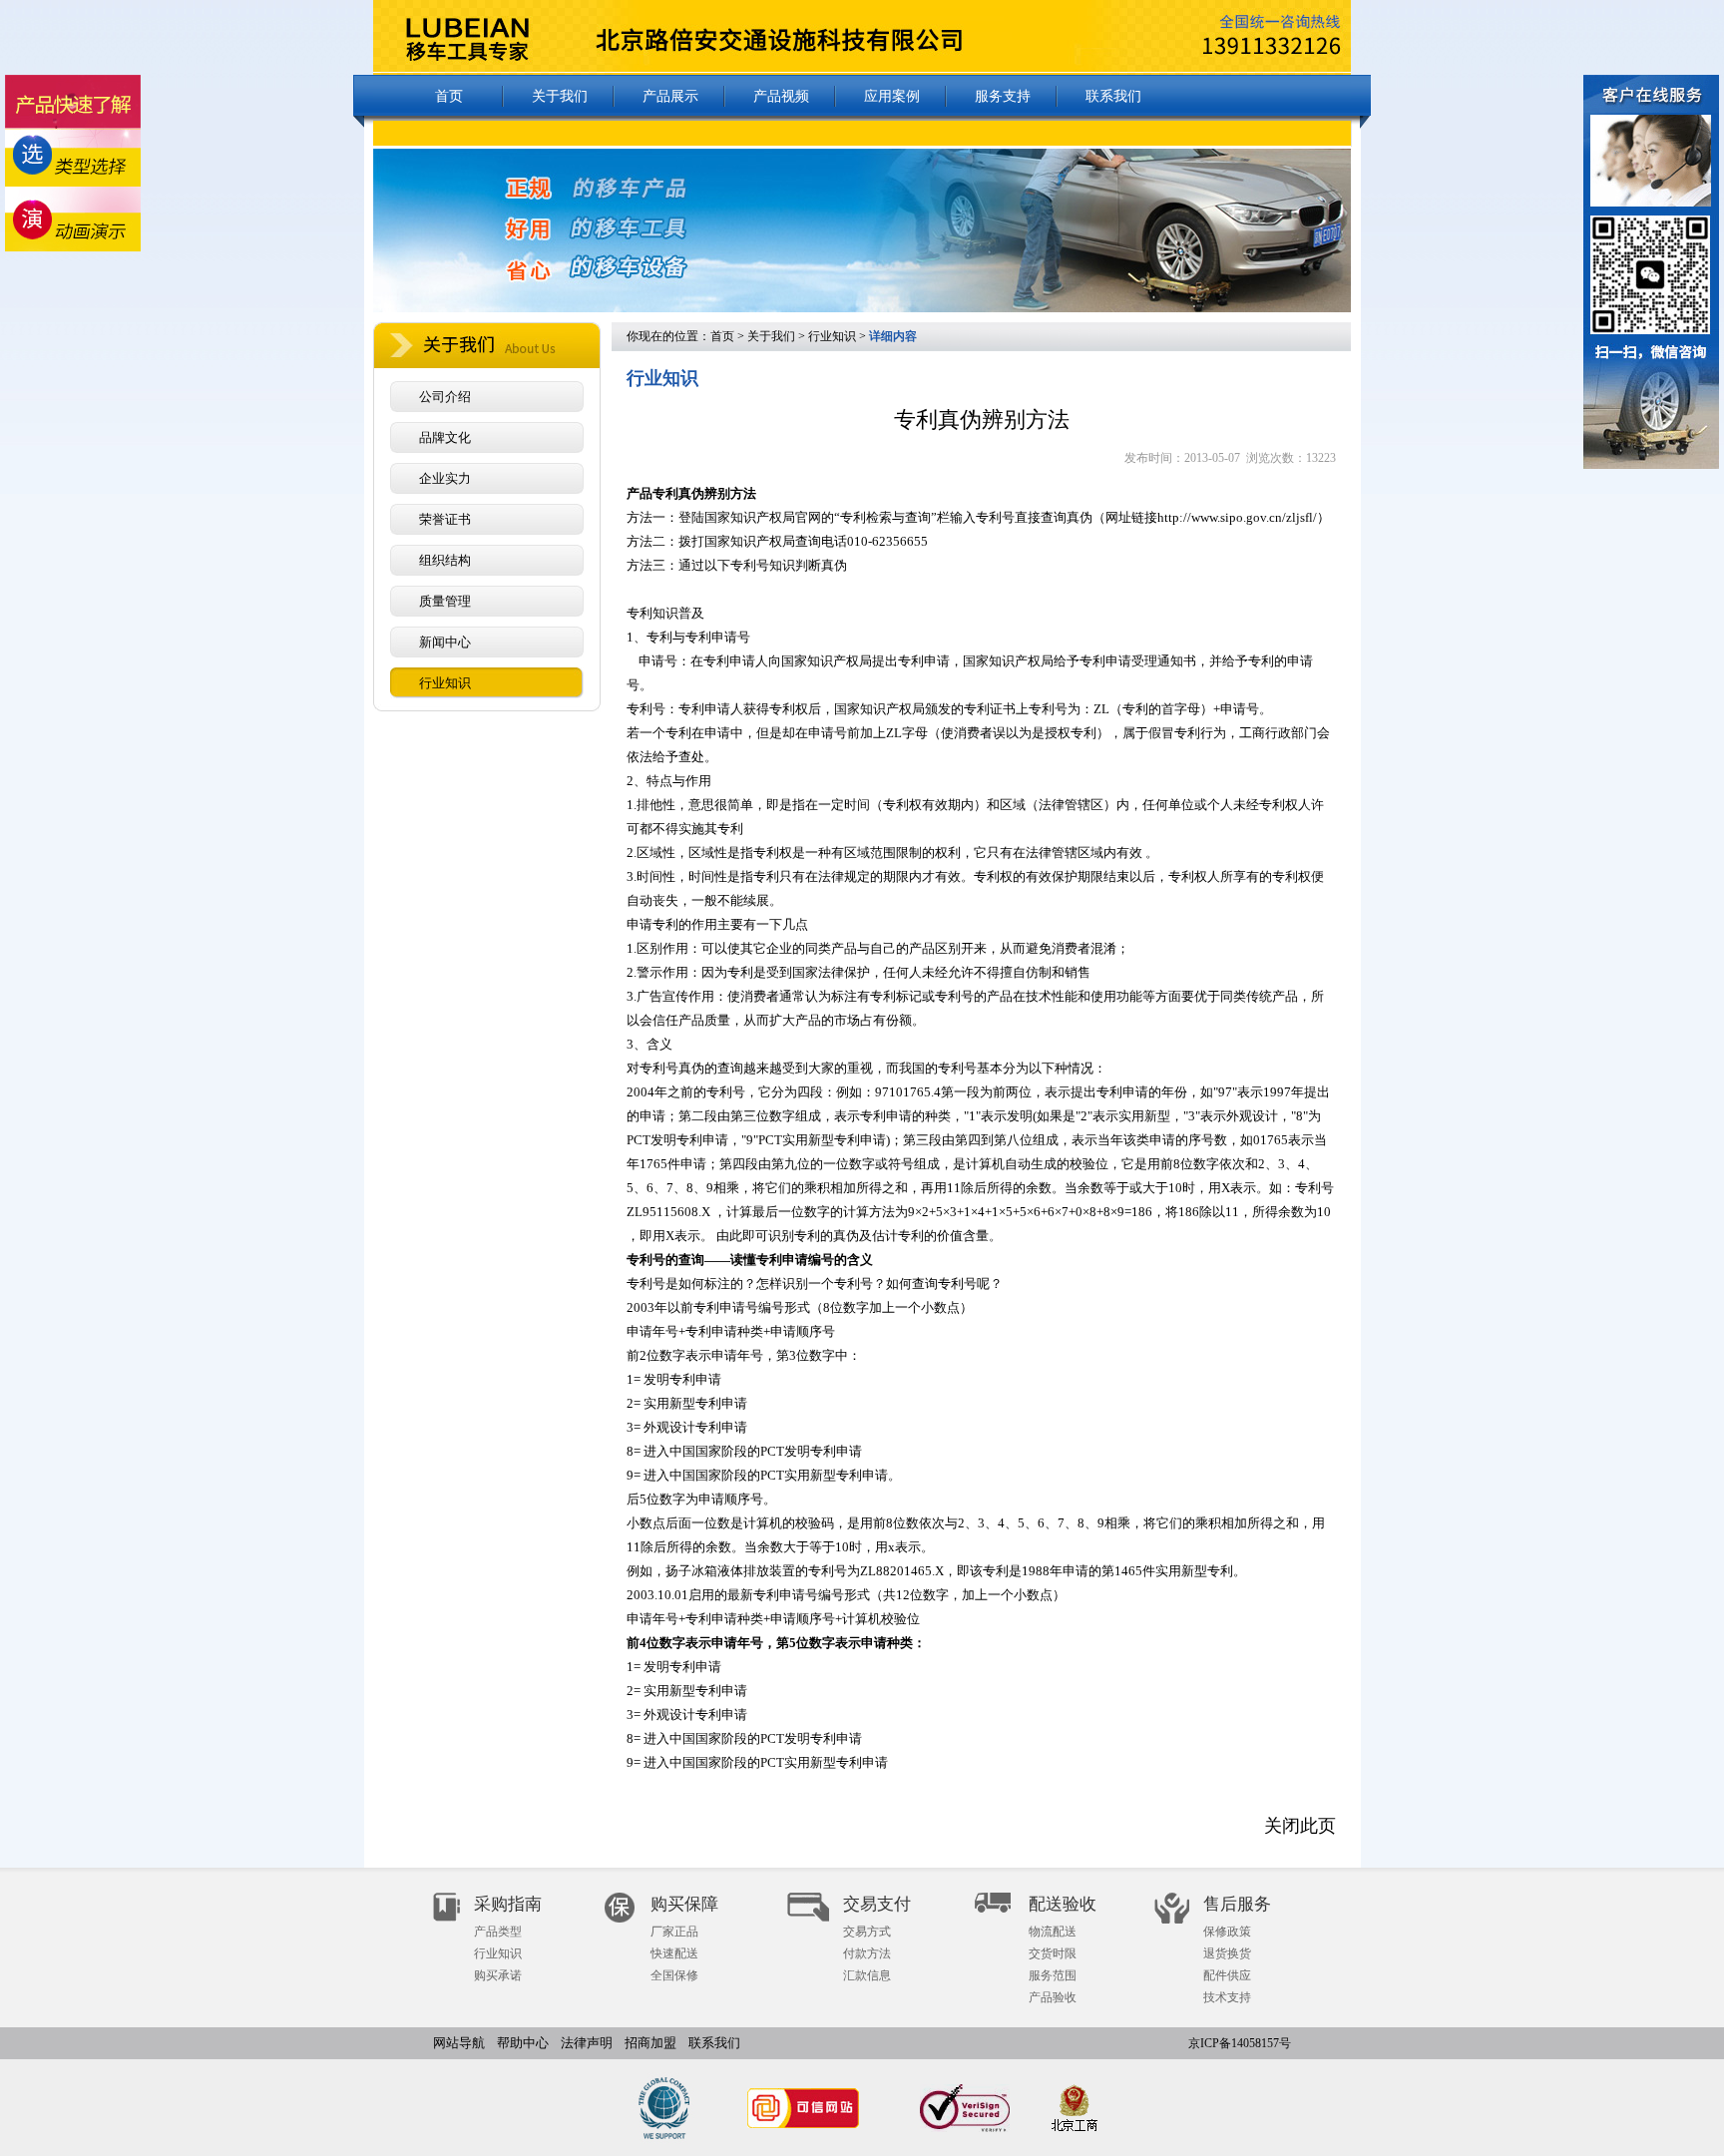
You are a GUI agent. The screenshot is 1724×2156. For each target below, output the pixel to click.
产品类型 (498, 1932)
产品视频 (781, 96)
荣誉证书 (445, 519)
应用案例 (892, 96)
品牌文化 (445, 437)
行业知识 (445, 683)
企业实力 (445, 478)
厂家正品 (674, 1932)
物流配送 (1053, 1932)
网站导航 (459, 2043)
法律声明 (587, 2043)
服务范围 (1053, 1975)
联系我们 (1113, 96)
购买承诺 (498, 1975)
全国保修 (674, 1975)
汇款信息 (867, 1975)
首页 (449, 96)
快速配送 (674, 1953)
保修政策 (1227, 1932)
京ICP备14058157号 (1240, 2043)
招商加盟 (650, 2043)
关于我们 (560, 96)
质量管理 (445, 601)
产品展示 (670, 96)
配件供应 (1227, 1975)
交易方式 (867, 1932)
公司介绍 (445, 397)
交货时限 (1053, 1953)
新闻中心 (445, 642)
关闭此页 (1300, 1826)
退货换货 (1227, 1953)
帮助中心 (523, 2043)
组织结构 (445, 560)
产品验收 (1053, 1997)
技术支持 (1227, 1997)
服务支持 (1003, 96)
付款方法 (867, 1953)
